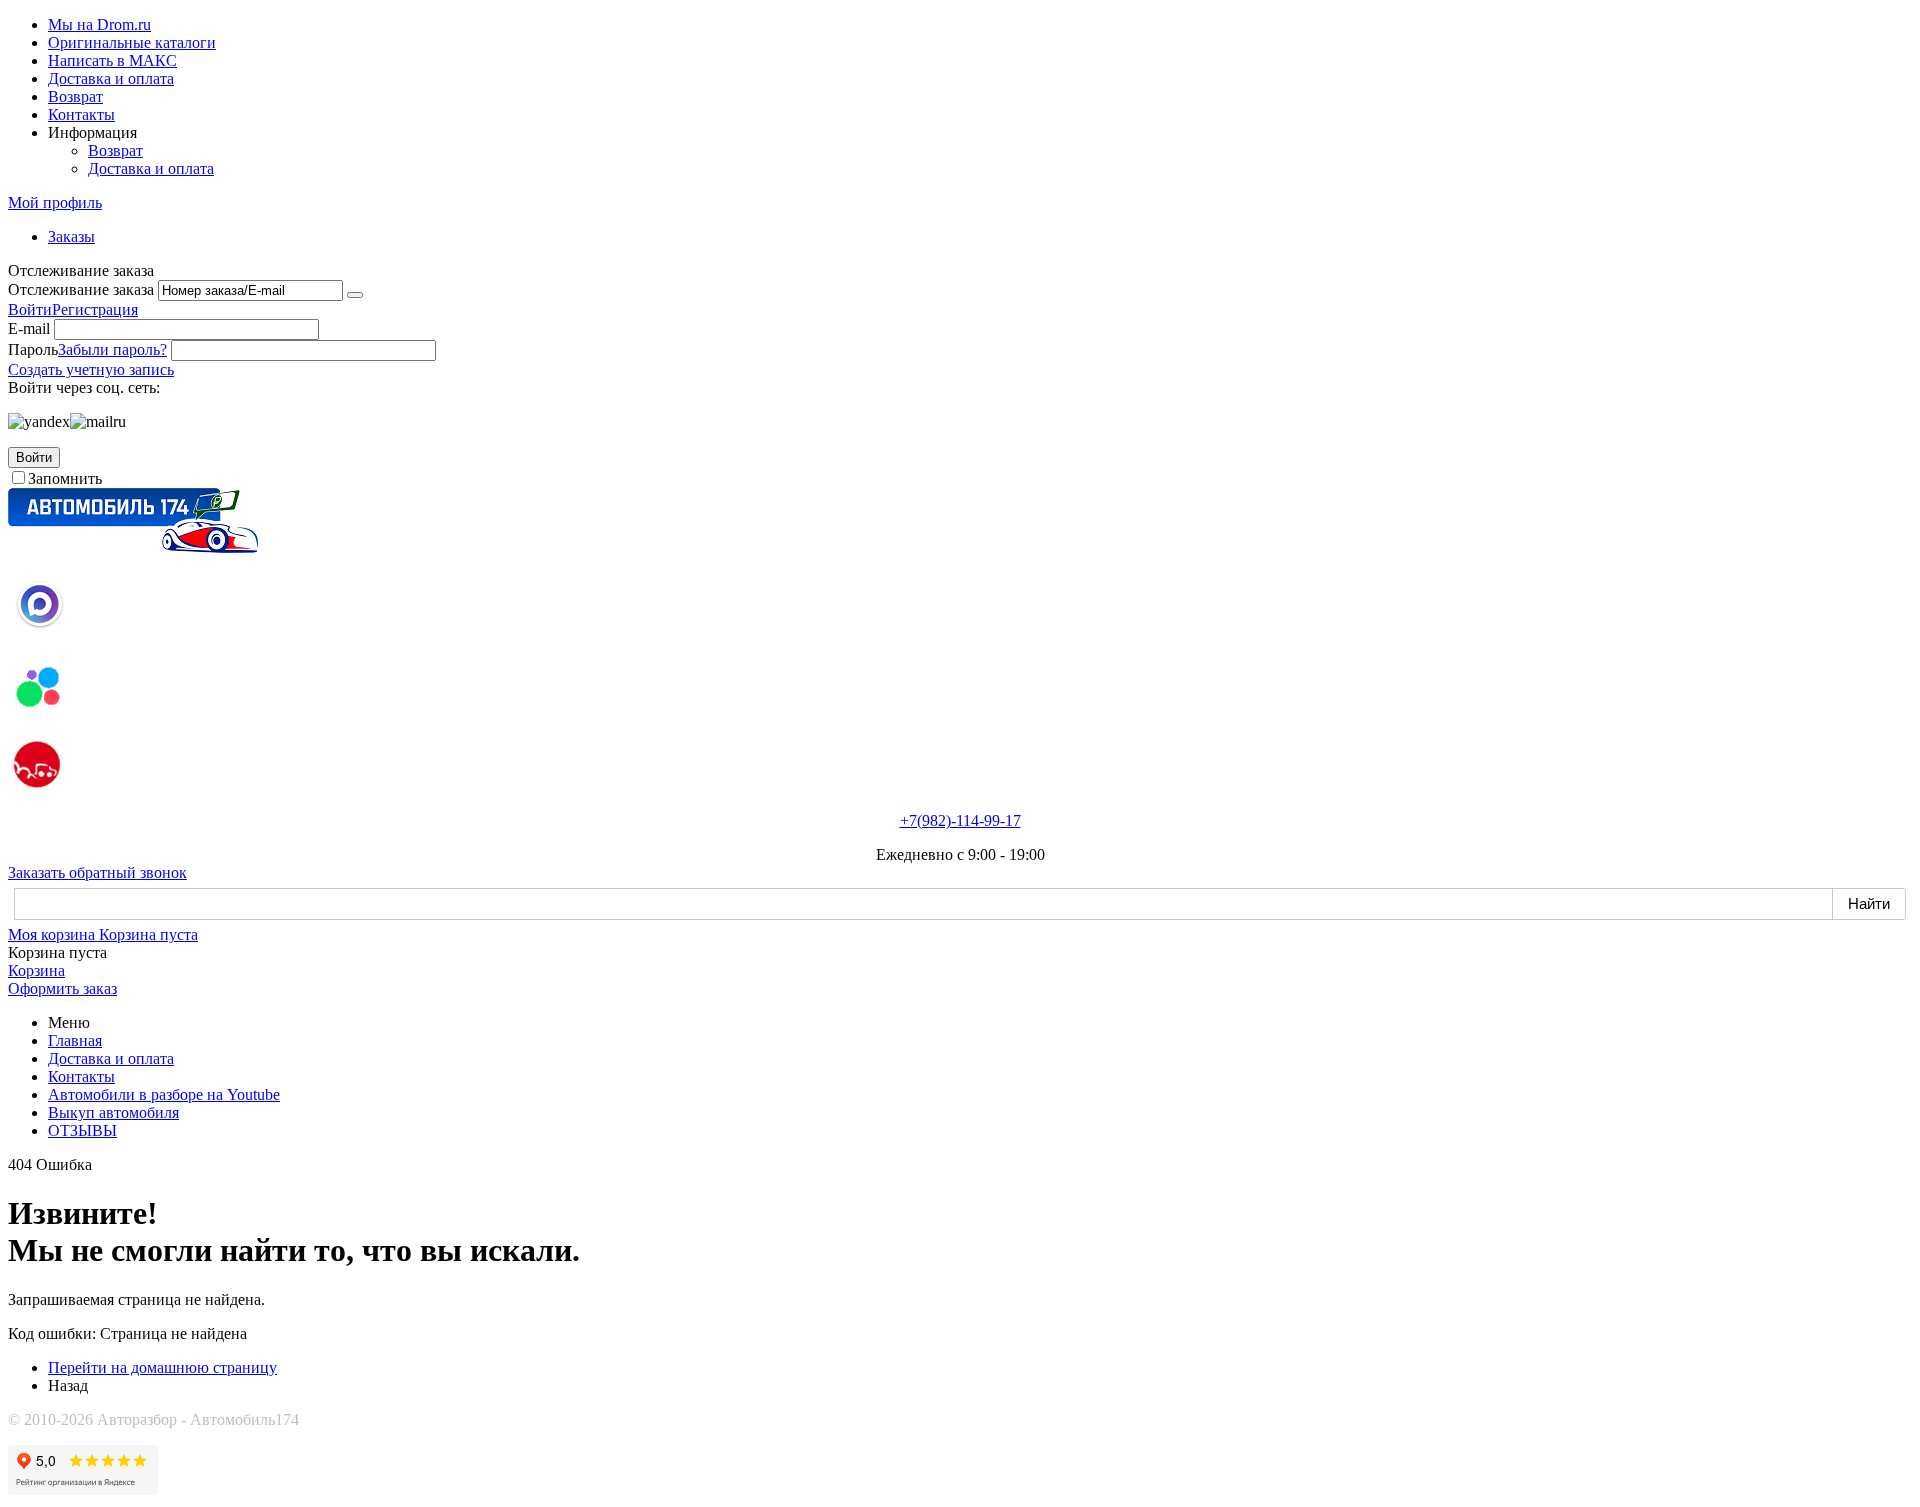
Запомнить (65, 478)
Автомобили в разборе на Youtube (164, 1094)
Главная (75, 1040)
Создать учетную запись (91, 369)
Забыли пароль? (112, 349)
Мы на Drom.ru (99, 24)
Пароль (33, 349)
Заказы (71, 236)
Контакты (81, 114)
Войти (30, 309)
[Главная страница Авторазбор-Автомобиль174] (133, 547)
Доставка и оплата (111, 78)
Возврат (75, 96)
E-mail (29, 328)
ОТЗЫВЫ (82, 1130)
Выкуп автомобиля (113, 1112)
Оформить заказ (62, 988)
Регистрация (95, 309)
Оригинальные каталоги (132, 42)
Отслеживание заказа (81, 289)
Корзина (36, 970)
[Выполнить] (355, 295)
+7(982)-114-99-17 (960, 820)
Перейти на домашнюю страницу (162, 1367)
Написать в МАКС (112, 60)
